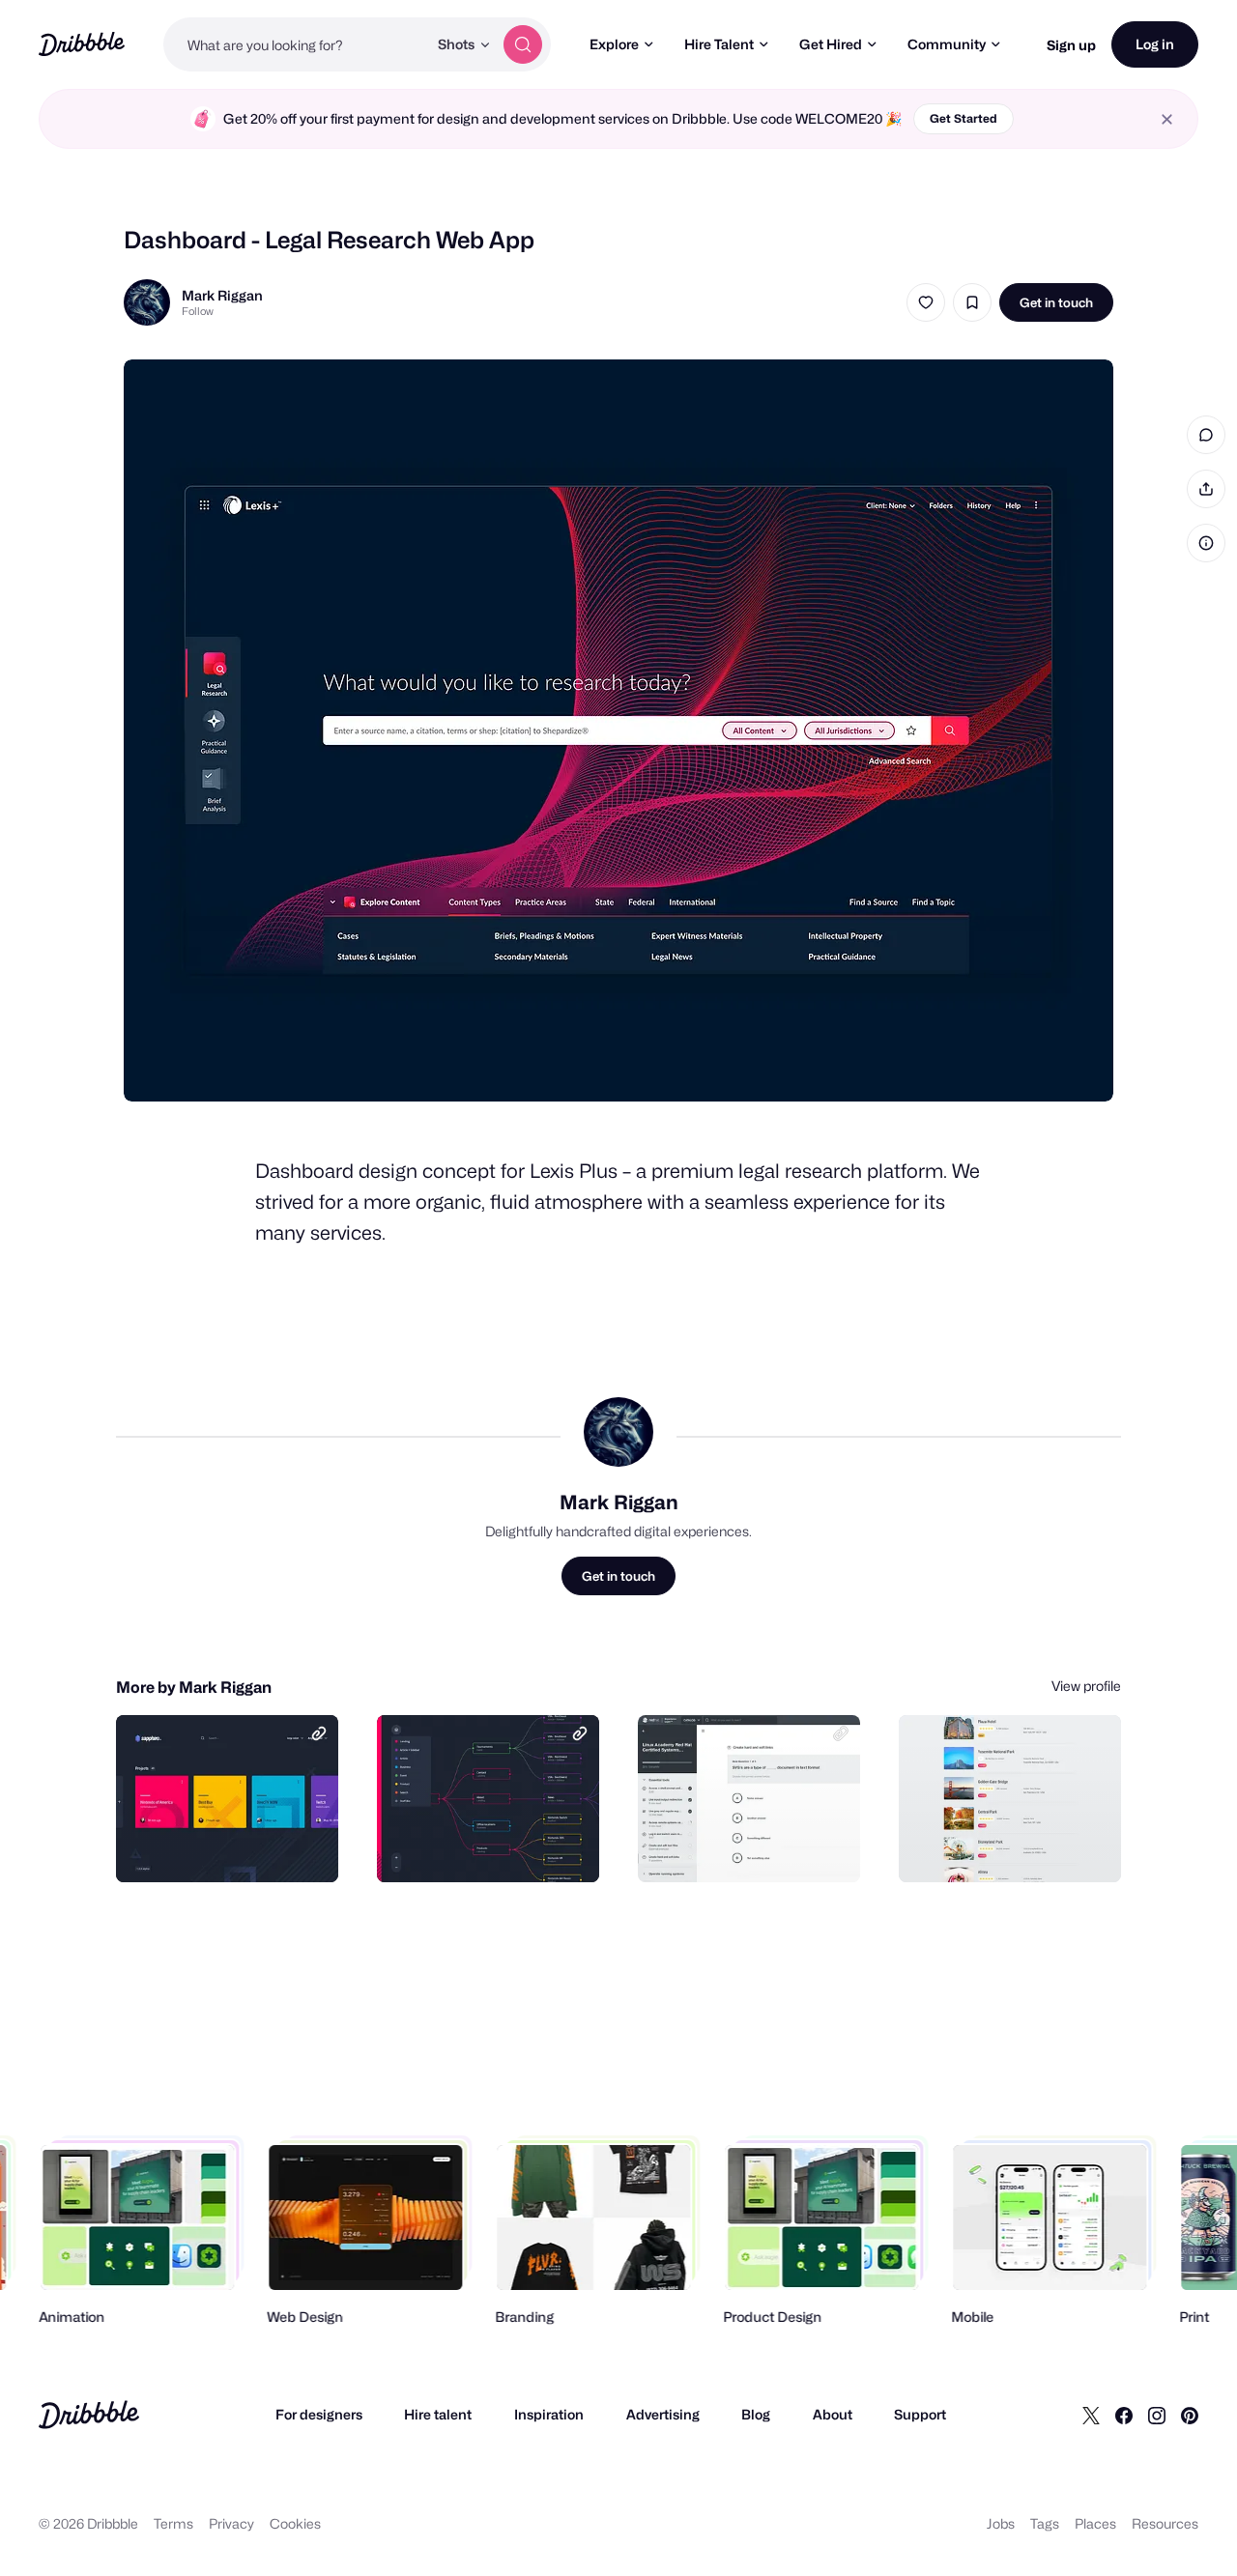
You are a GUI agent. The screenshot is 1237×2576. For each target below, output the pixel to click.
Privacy (231, 2523)
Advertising (663, 2414)
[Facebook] (1124, 2415)
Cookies (295, 2523)
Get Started (964, 118)
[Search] (523, 44)
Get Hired (831, 44)
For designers (319, 2414)
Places (1095, 2523)
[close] (1167, 119)
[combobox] (295, 44)
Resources (1165, 2523)
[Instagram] (1157, 2415)
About (833, 2414)
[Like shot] (926, 302)
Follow (198, 311)
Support (920, 2414)
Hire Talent (719, 44)
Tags (1045, 2523)
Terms (173, 2523)
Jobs (1001, 2523)
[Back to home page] (82, 44)
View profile (1086, 1686)
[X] (1091, 2415)
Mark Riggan (222, 295)
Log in (1155, 44)
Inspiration (549, 2414)
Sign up (1071, 45)
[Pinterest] (1190, 2415)
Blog (756, 2414)
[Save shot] (972, 302)
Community (947, 44)
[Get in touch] (225, 1846)
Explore (614, 44)
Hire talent (438, 2414)
